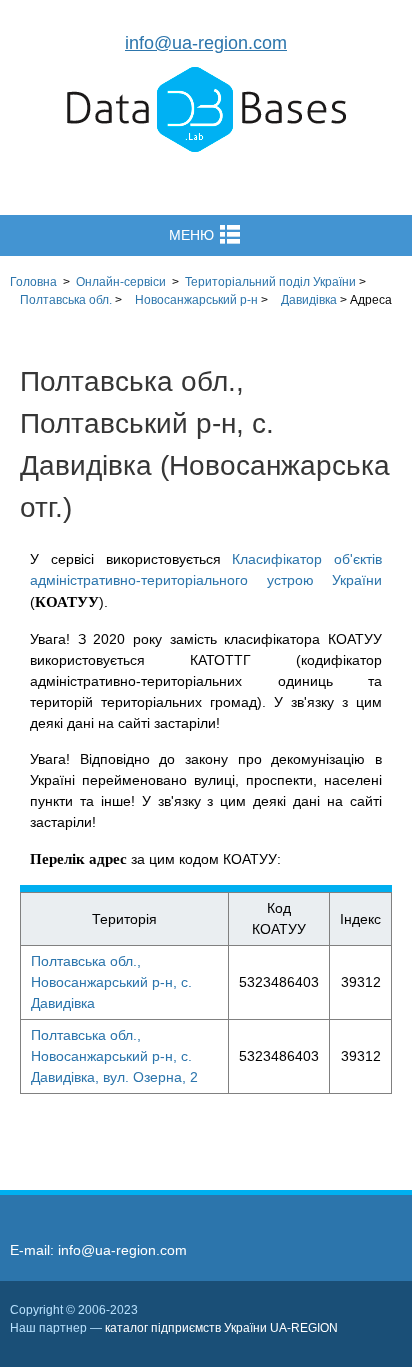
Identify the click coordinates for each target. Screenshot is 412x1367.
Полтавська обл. (66, 300)
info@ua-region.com (206, 43)
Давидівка (309, 300)
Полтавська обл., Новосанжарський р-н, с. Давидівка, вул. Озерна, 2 (114, 1056)
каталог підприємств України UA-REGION (221, 1328)
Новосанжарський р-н (196, 300)
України (270, 282)
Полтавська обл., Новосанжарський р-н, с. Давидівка (111, 982)
